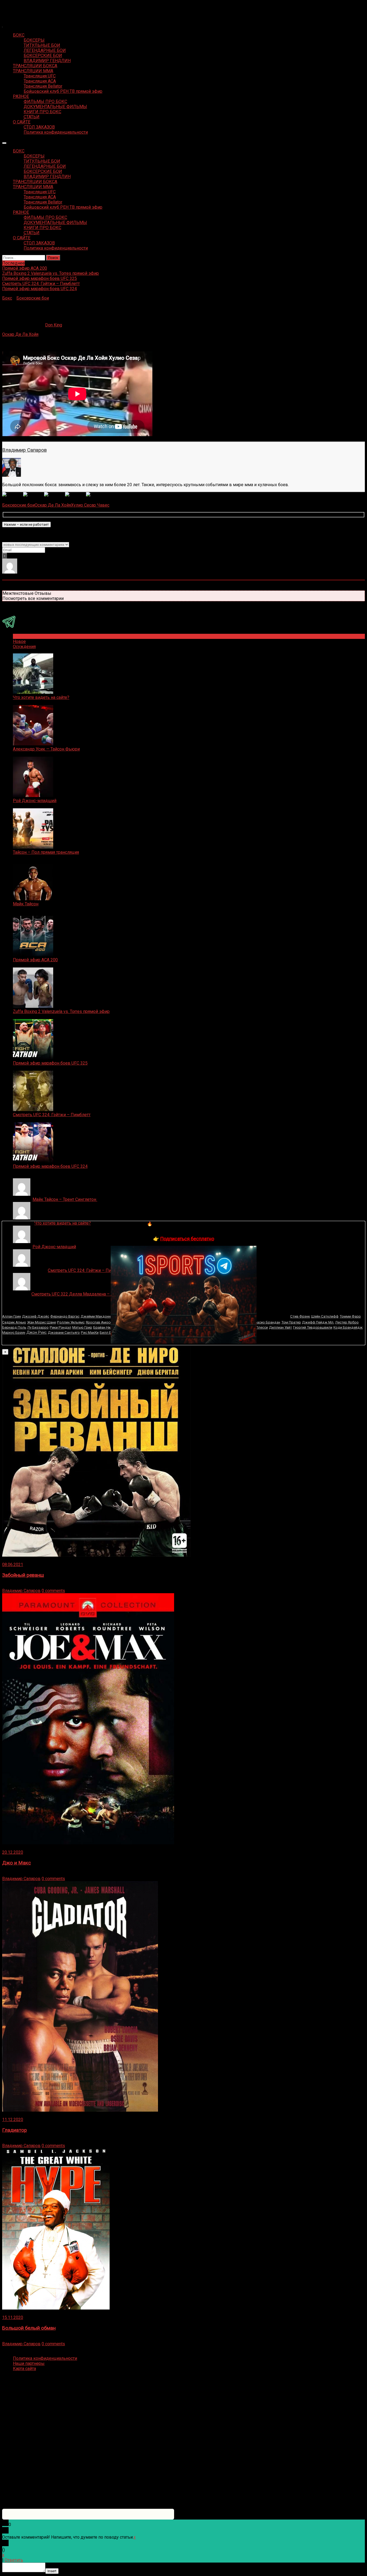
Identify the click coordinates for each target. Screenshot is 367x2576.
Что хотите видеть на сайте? (41, 697)
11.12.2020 (13, 2120)
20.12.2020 (13, 1852)
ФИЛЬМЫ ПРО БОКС (45, 102)
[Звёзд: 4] (75, 495)
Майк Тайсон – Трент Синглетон (65, 1199)
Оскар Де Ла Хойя (20, 334)
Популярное (25, 636)
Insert (52, 2571)
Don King (54, 325)
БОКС (19, 35)
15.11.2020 (13, 2317)
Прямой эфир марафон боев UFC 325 (50, 1063)
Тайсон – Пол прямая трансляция (46, 852)
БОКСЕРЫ (34, 40)
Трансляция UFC (40, 76)
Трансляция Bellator (43, 86)
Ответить (14, 2560)
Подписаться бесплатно (187, 1239)
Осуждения (24, 647)
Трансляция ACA (40, 81)
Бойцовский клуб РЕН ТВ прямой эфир (63, 91)
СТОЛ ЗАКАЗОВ (39, 127)
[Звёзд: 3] (55, 495)
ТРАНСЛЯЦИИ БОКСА (35, 66)
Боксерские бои (33, 298)
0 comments (53, 1591)
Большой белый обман (29, 2328)
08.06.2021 (13, 1565)
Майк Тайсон (26, 904)
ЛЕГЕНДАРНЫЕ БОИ (45, 50)
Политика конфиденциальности (56, 132)
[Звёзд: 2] (34, 495)
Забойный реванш (23, 1575)
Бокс (7, 298)
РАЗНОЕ (21, 96)
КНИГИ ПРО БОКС (42, 112)
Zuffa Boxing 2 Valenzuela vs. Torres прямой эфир (61, 1011)
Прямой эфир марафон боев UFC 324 (50, 1166)
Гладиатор (15, 2130)
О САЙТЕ (22, 122)
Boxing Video (15, 7)
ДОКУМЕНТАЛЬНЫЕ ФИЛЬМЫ (55, 107)
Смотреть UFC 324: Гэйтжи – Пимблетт (52, 1115)
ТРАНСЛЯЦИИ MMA (33, 71)
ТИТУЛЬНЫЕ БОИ (42, 45)
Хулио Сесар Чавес (90, 505)
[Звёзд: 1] (13, 495)
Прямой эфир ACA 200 (35, 960)
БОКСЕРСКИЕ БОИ (43, 56)
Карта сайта (24, 2369)
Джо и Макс (17, 1863)
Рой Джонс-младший (35, 801)
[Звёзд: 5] (96, 495)
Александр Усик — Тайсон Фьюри (46, 749)
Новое (19, 641)
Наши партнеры (29, 2363)
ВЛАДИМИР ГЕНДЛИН (47, 61)
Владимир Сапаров (24, 450)
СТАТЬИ (32, 117)
